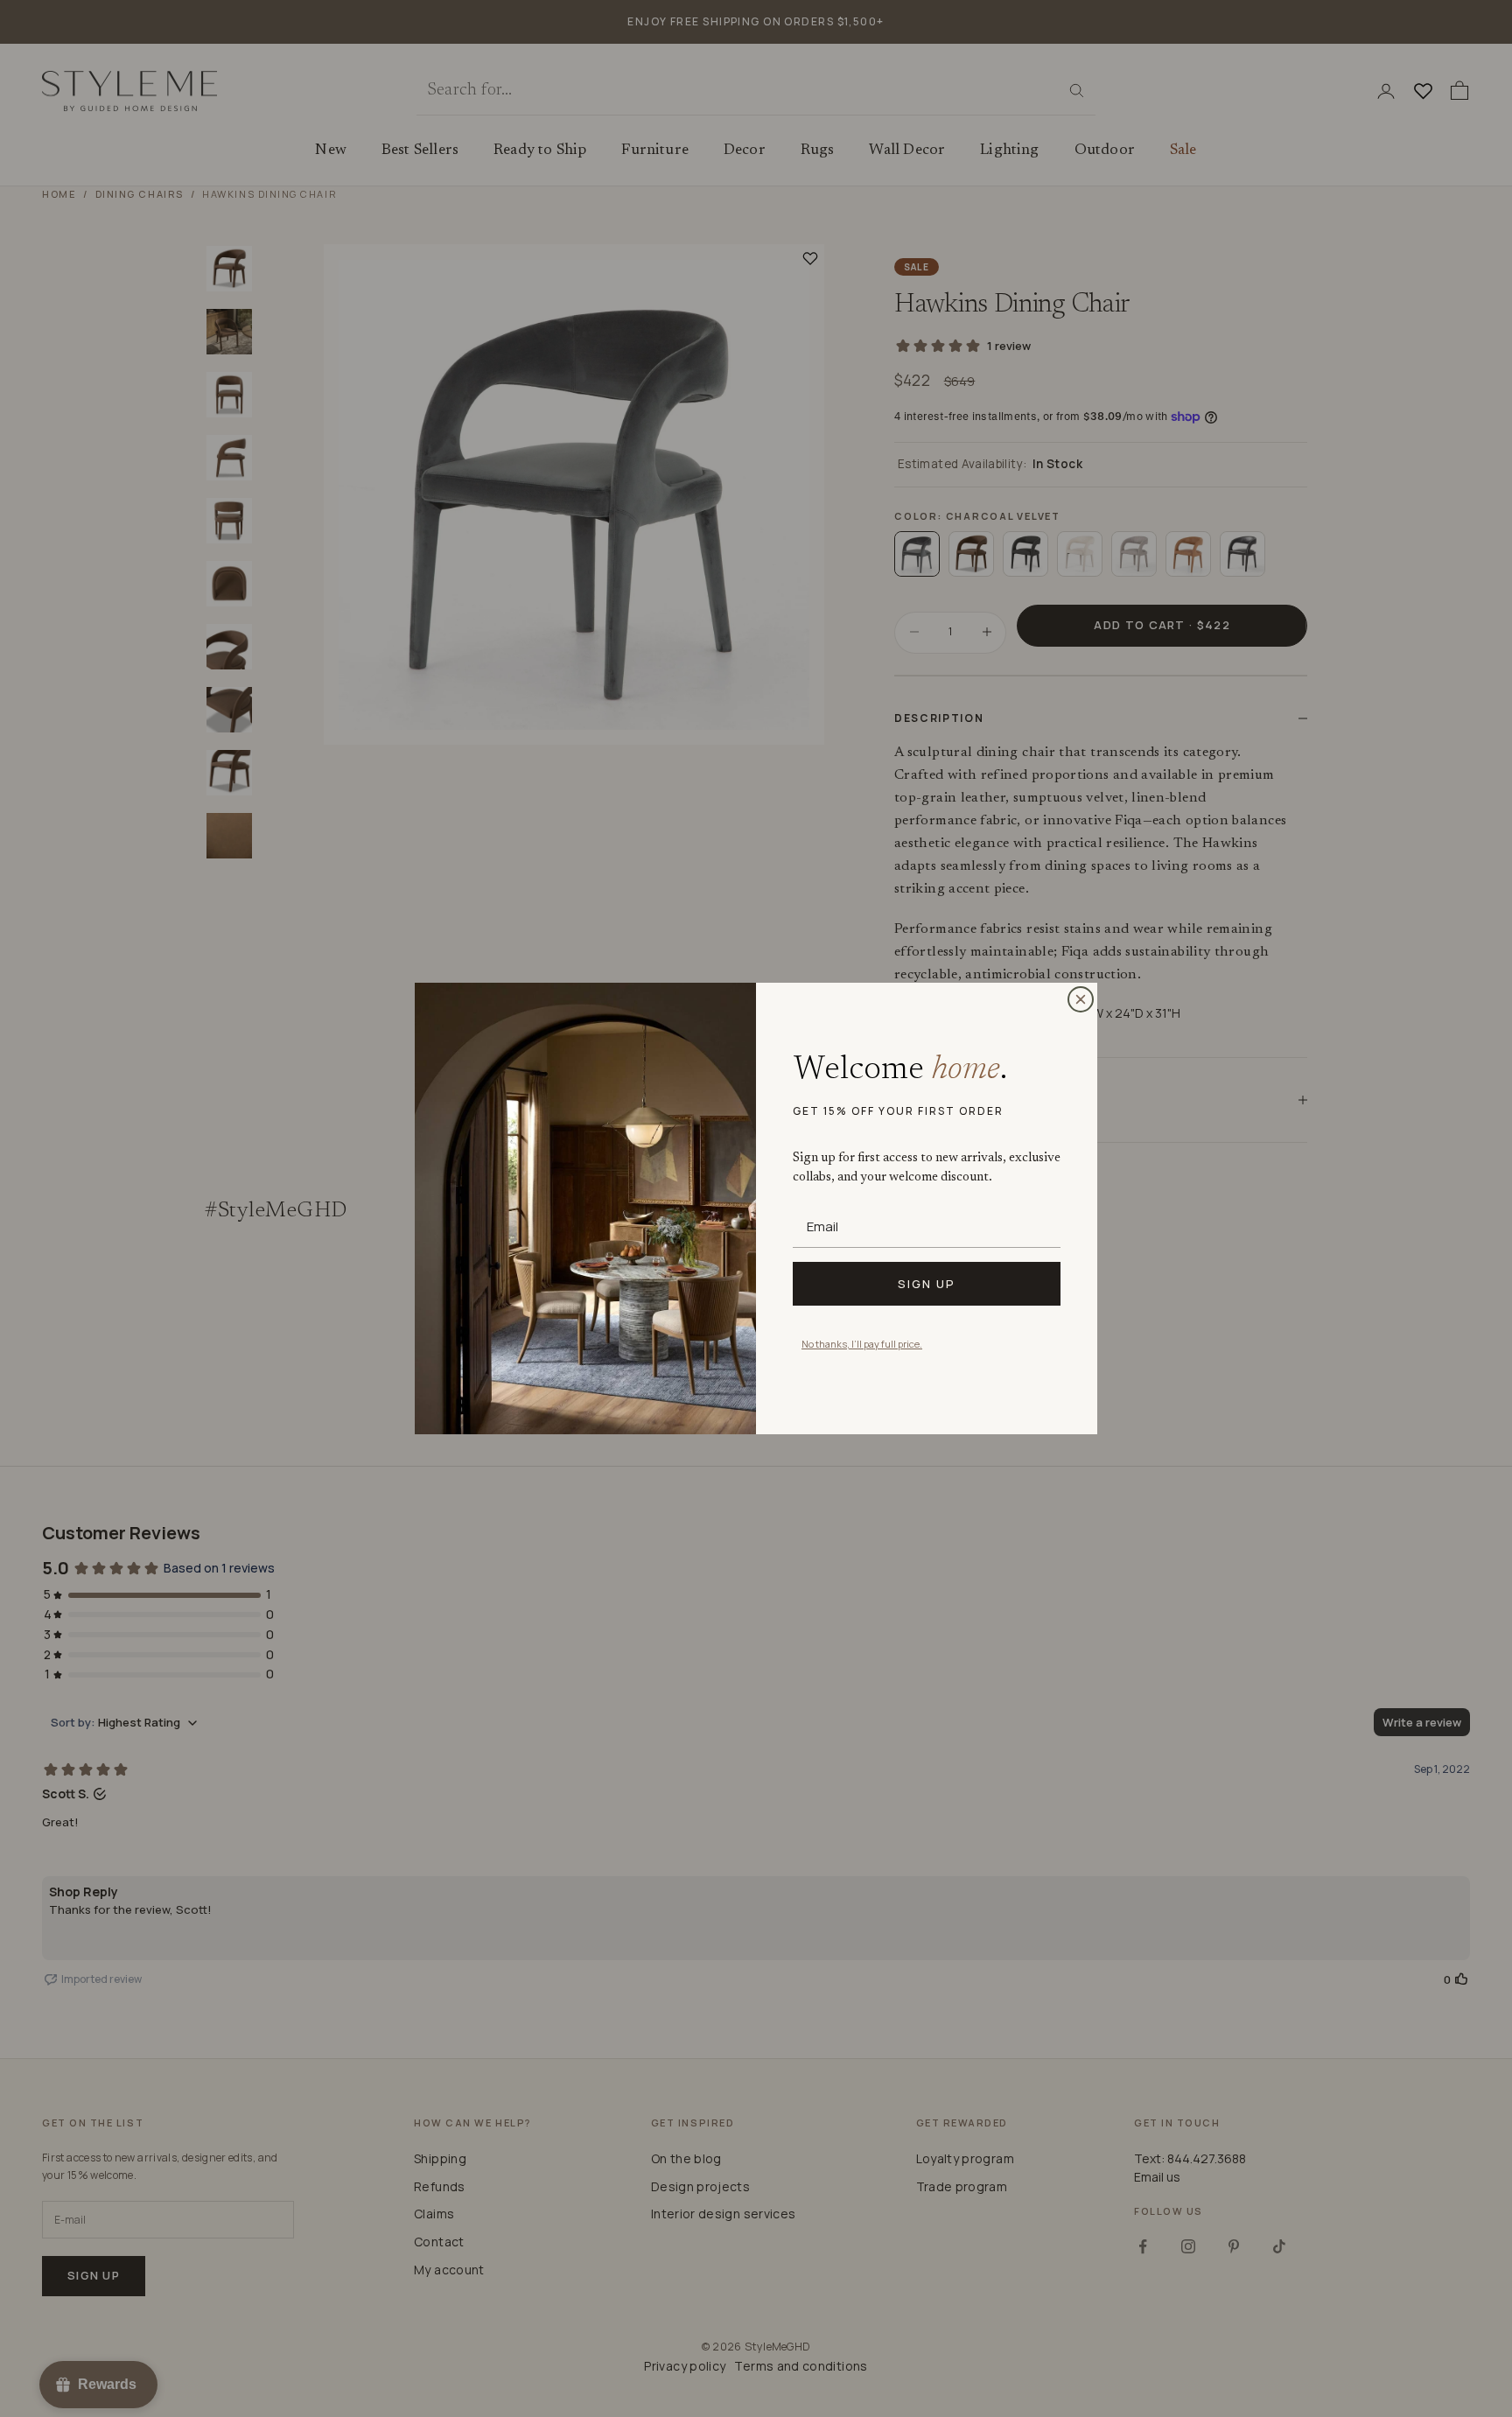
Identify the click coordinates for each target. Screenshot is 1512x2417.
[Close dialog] (1081, 999)
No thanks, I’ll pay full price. (862, 1344)
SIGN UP (927, 1284)
